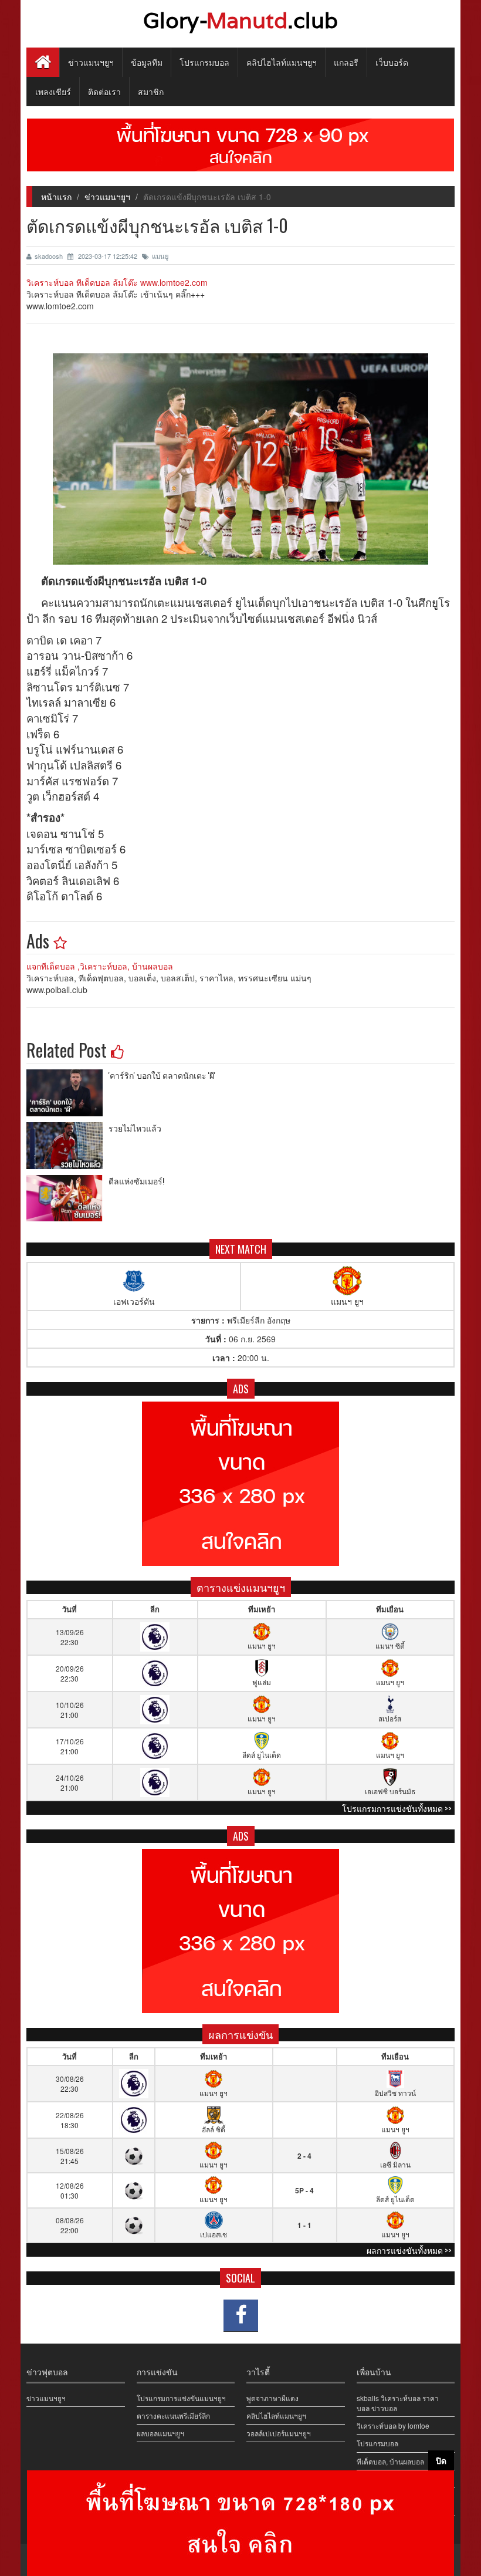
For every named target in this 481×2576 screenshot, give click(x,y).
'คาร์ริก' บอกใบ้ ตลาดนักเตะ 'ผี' (162, 1075)
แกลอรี (346, 62)
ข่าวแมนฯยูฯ (91, 62)
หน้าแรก (56, 197)
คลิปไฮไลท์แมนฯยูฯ (282, 62)
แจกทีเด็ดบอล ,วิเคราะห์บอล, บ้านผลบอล (100, 966)
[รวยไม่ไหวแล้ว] (67, 1146)
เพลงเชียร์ (53, 91)
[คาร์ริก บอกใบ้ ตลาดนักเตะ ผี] (67, 1093)
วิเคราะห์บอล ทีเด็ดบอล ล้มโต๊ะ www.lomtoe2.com (117, 282)
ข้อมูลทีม (147, 62)
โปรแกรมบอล (204, 62)
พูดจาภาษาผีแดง (272, 2398)
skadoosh (50, 256)
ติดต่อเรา (104, 91)
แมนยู (160, 256)
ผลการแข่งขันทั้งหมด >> (409, 2250)
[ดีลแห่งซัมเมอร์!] (67, 1198)
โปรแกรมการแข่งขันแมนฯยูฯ (181, 2398)
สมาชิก (151, 91)
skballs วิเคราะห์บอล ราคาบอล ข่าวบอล (398, 2403)
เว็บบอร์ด (392, 62)
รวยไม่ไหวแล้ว (135, 1128)
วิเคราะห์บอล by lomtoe (393, 2425)
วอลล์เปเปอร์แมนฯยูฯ (279, 2433)
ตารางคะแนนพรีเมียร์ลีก (173, 2415)
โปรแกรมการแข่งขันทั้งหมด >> (397, 1808)
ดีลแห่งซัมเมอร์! (136, 1181)
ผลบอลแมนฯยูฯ (160, 2433)
